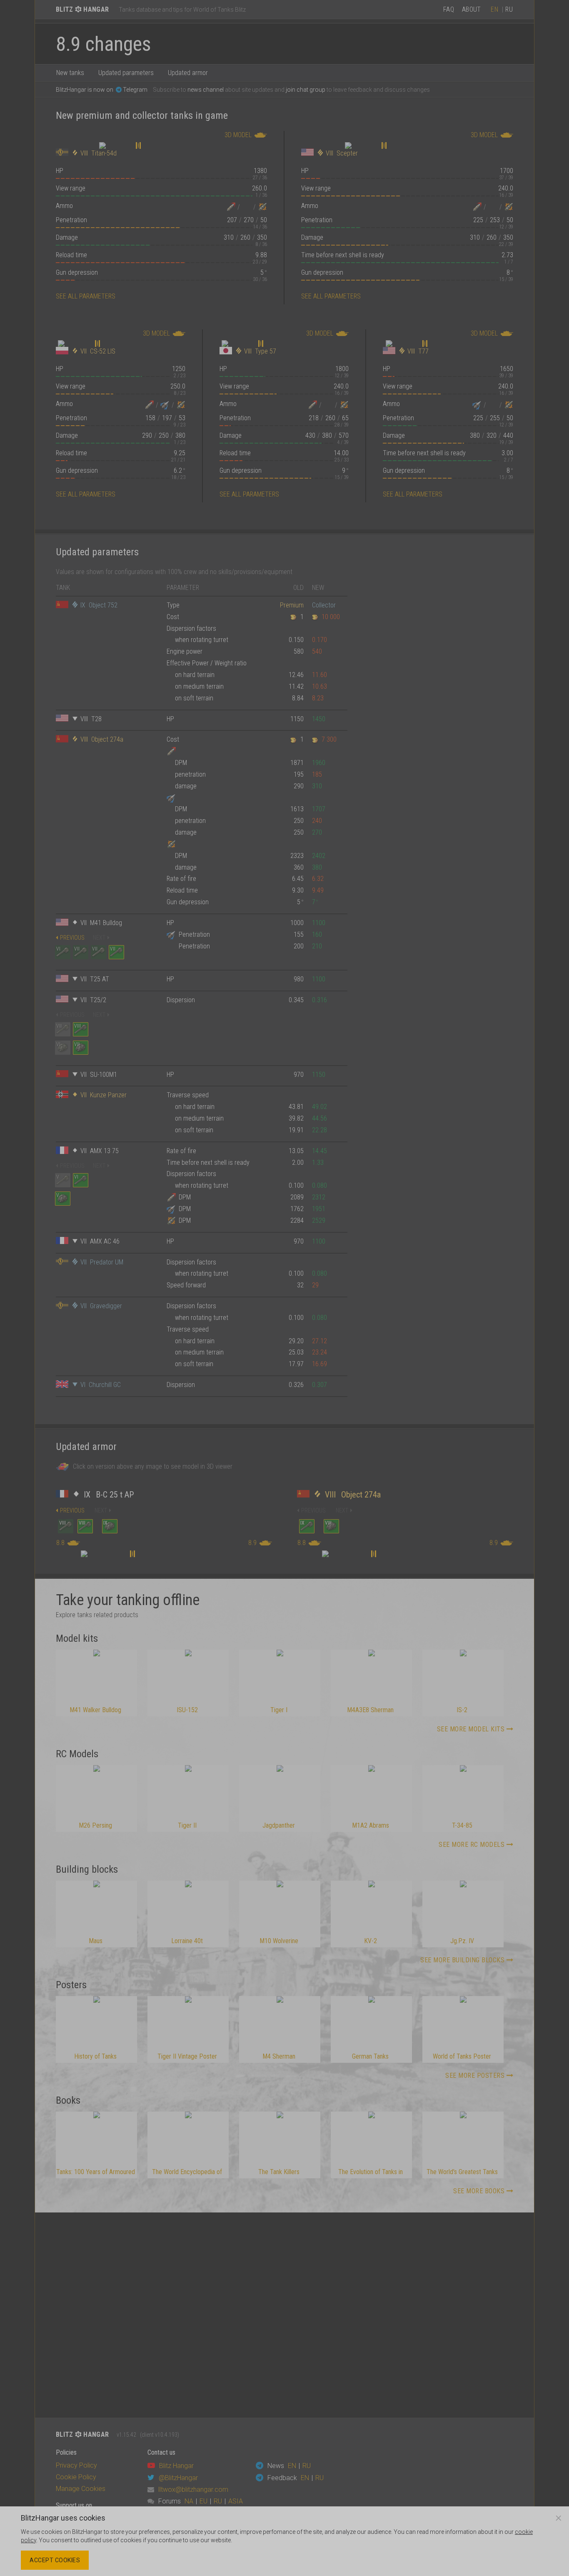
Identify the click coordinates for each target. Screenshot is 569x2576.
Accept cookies (55, 2560)
